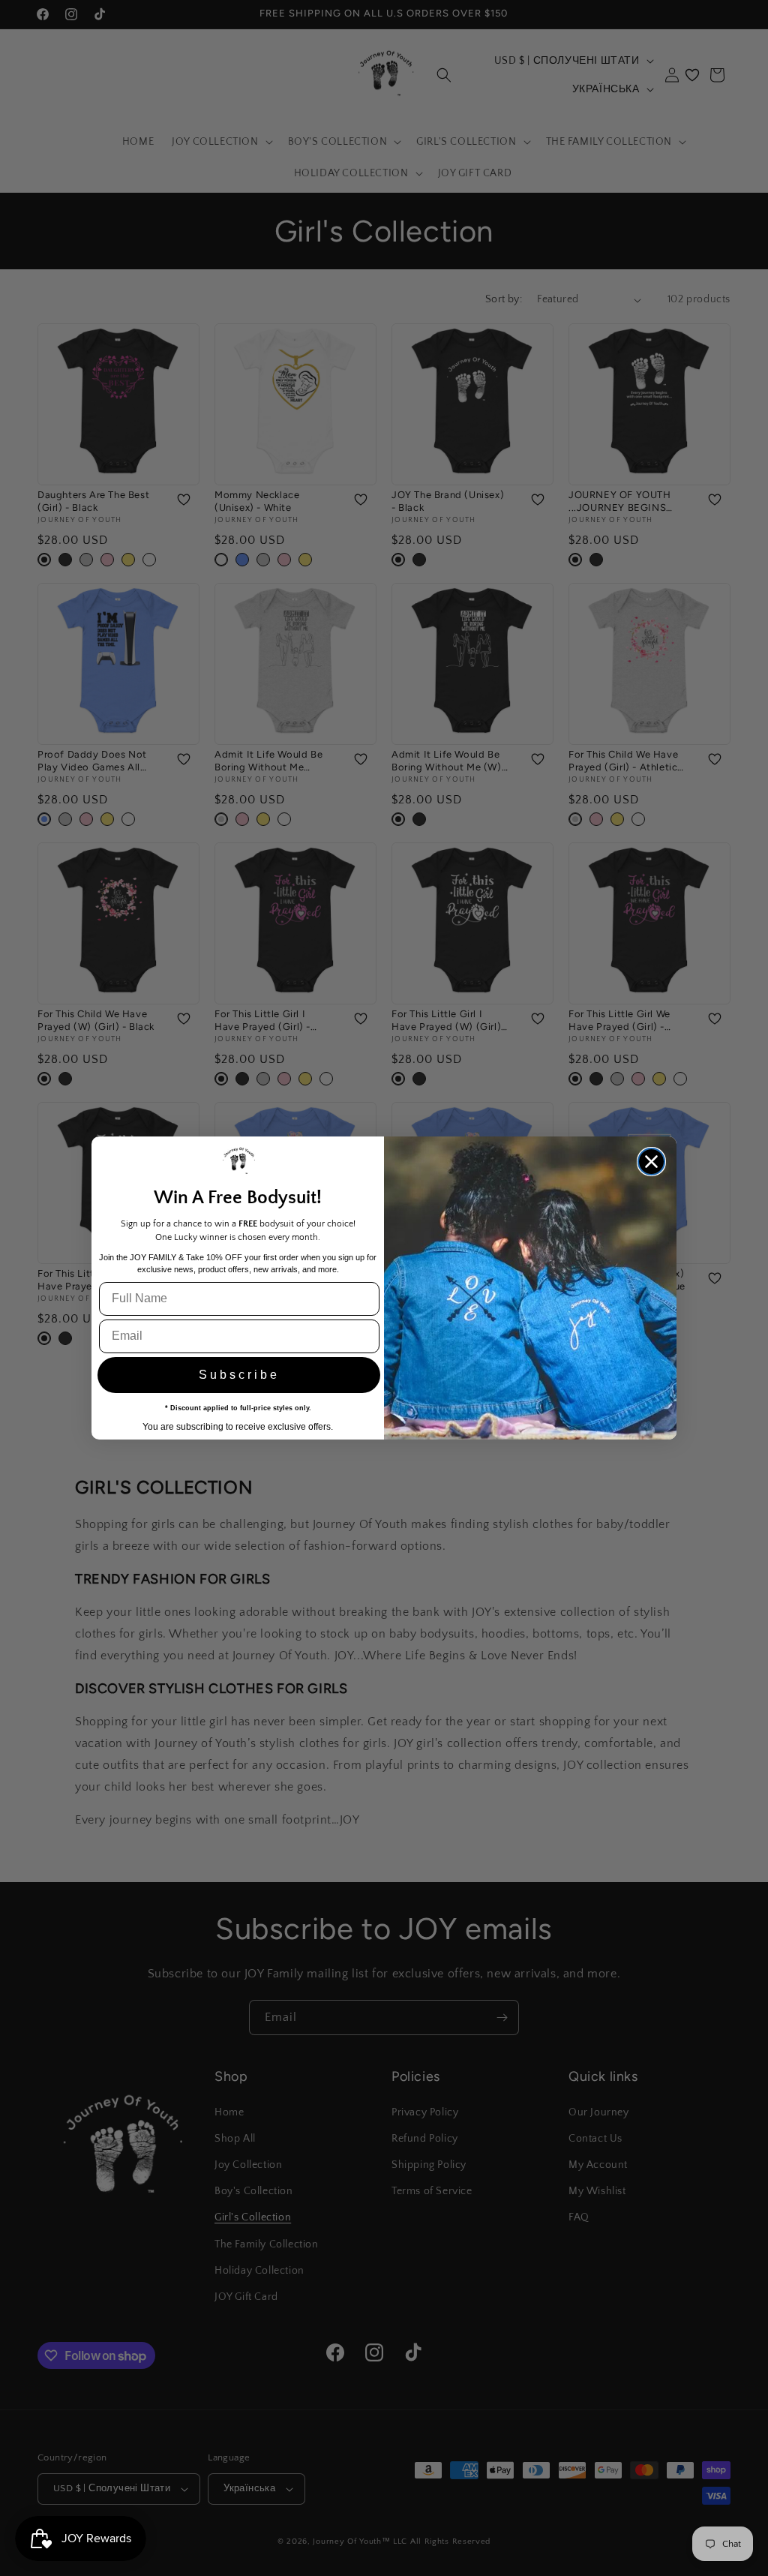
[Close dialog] (651, 1162)
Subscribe (239, 1375)
